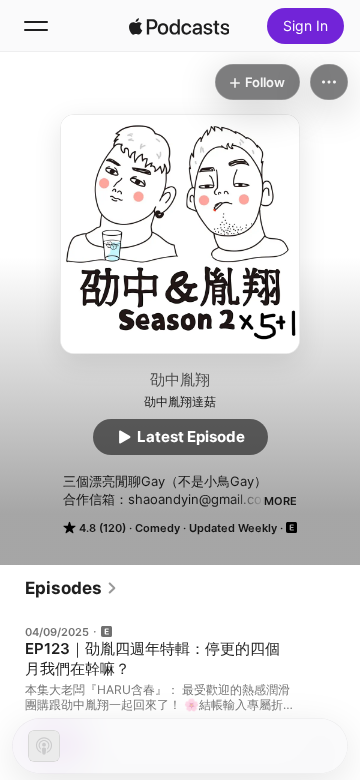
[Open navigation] (36, 26)
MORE (280, 501)
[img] (179, 26)
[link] (71, 588)
